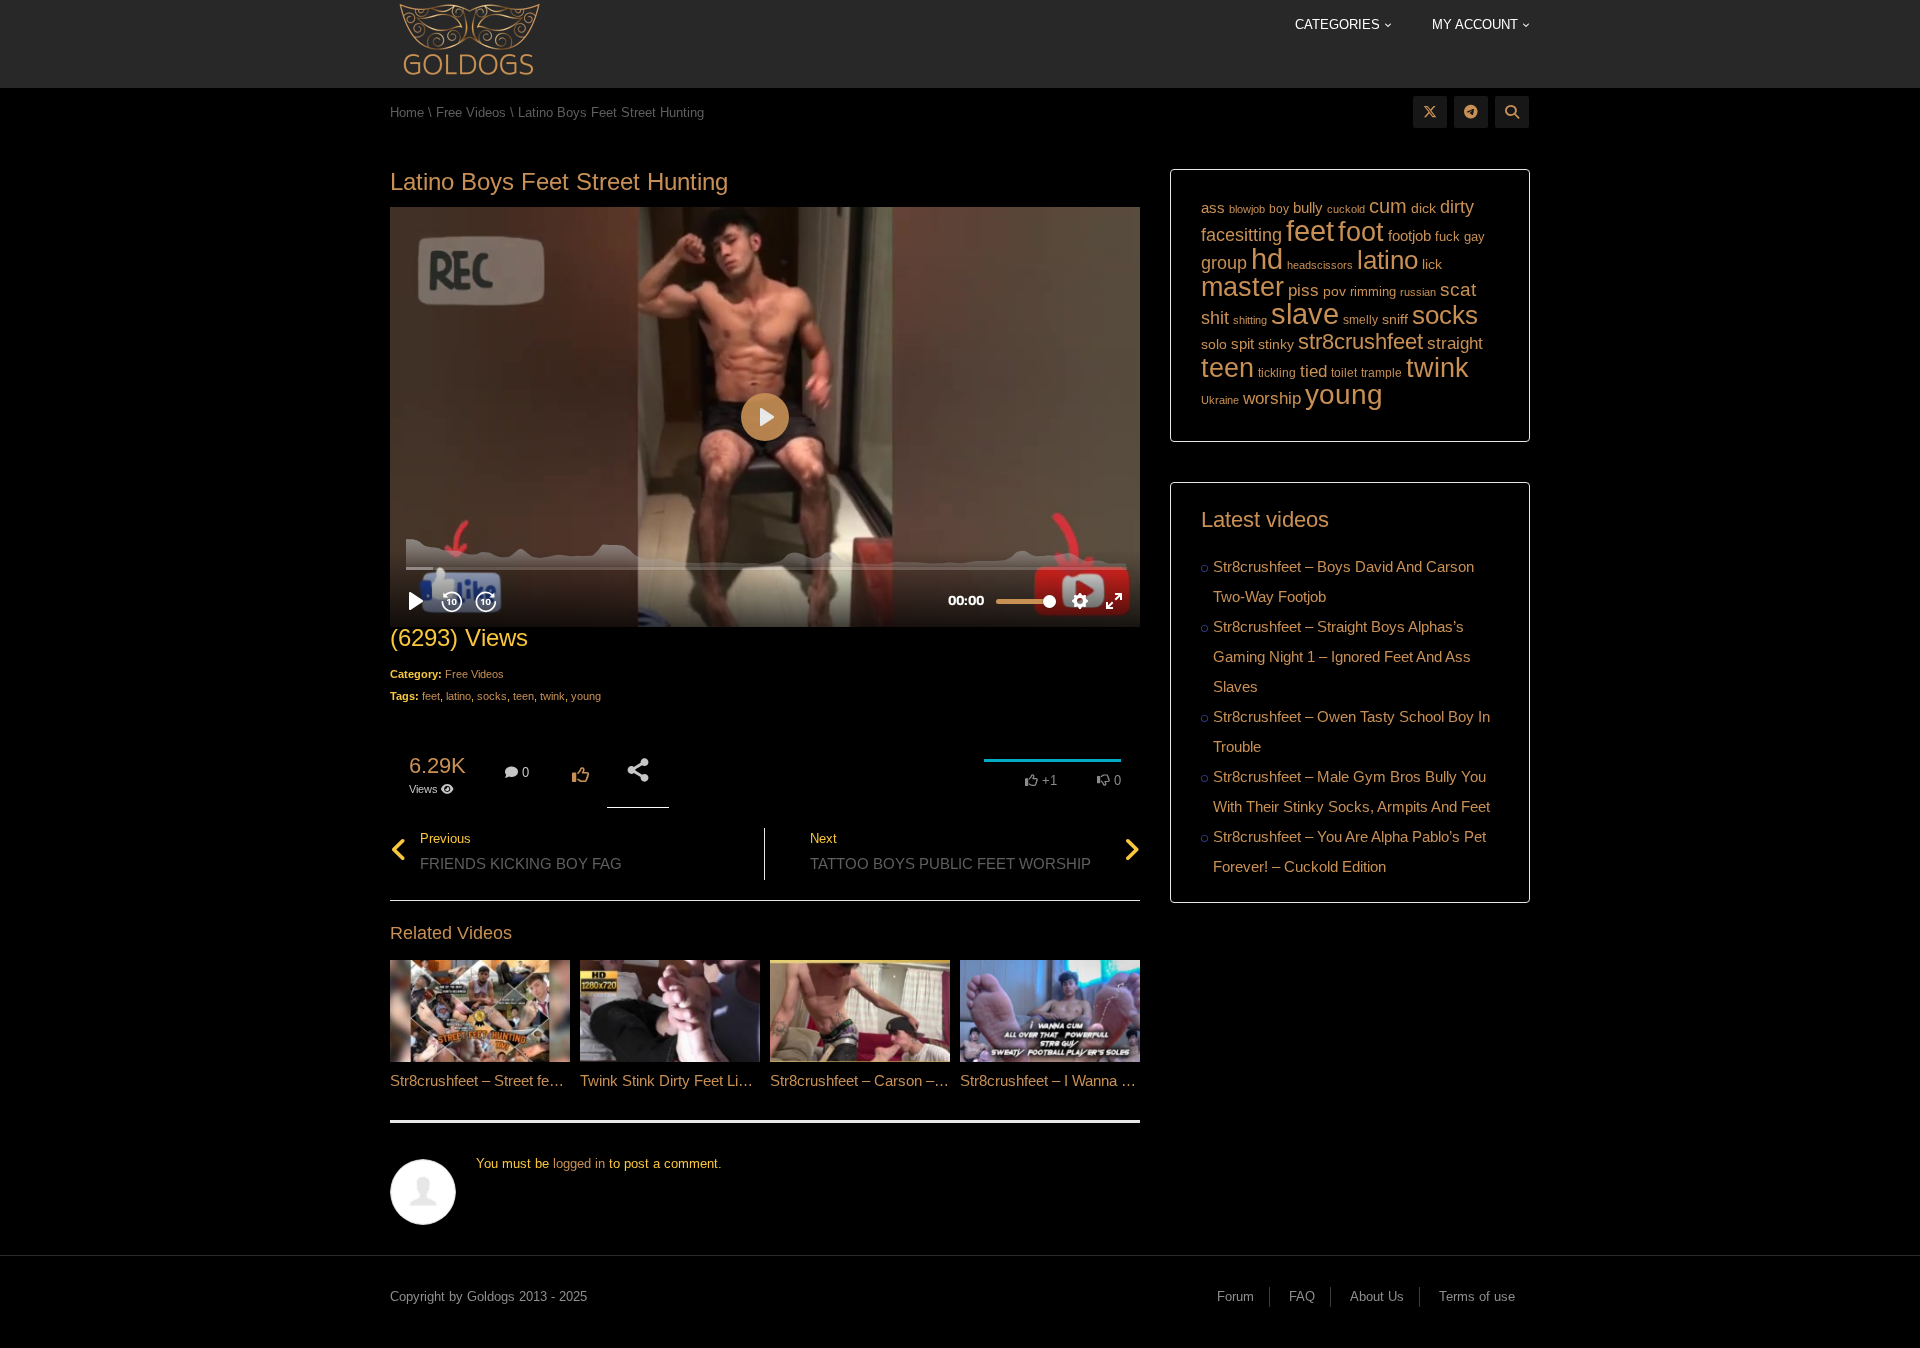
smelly (1360, 320)
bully (1308, 207)
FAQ (1302, 1296)
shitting (1250, 320)
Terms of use (1477, 1296)
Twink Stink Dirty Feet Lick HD (680, 1080)
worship (1272, 398)
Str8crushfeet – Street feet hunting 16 (511, 1080)
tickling (1277, 373)
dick (1423, 208)
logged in (579, 1163)
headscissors (1320, 265)
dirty (1457, 207)
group (1224, 262)
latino (458, 696)
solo (1214, 344)
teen (523, 696)
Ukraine (1220, 400)
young (586, 696)
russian (1418, 292)
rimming (1373, 291)
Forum (1235, 1296)
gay (1474, 236)
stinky (1276, 344)
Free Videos (474, 674)
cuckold (1346, 209)
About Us (1377, 1296)
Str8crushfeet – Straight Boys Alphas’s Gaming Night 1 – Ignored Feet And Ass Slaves (1342, 656)
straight (1455, 343)
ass (1213, 208)
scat (1458, 289)
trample (1381, 373)
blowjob (1247, 209)
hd (1267, 258)
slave (1305, 314)
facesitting (1241, 235)
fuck (1447, 237)
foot (1361, 232)
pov (1334, 291)
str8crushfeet (1360, 341)
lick (1432, 264)
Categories (1339, 24)
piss (1303, 290)
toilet (1344, 373)
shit (1215, 318)
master (1242, 286)
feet (431, 696)
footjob (1409, 235)
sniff (1395, 319)
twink (552, 696)
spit (1242, 343)
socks (492, 696)
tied (1313, 371)
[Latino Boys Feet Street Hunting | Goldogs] (468, 42)
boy (1279, 209)
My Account (1477, 24)
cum (1388, 205)
